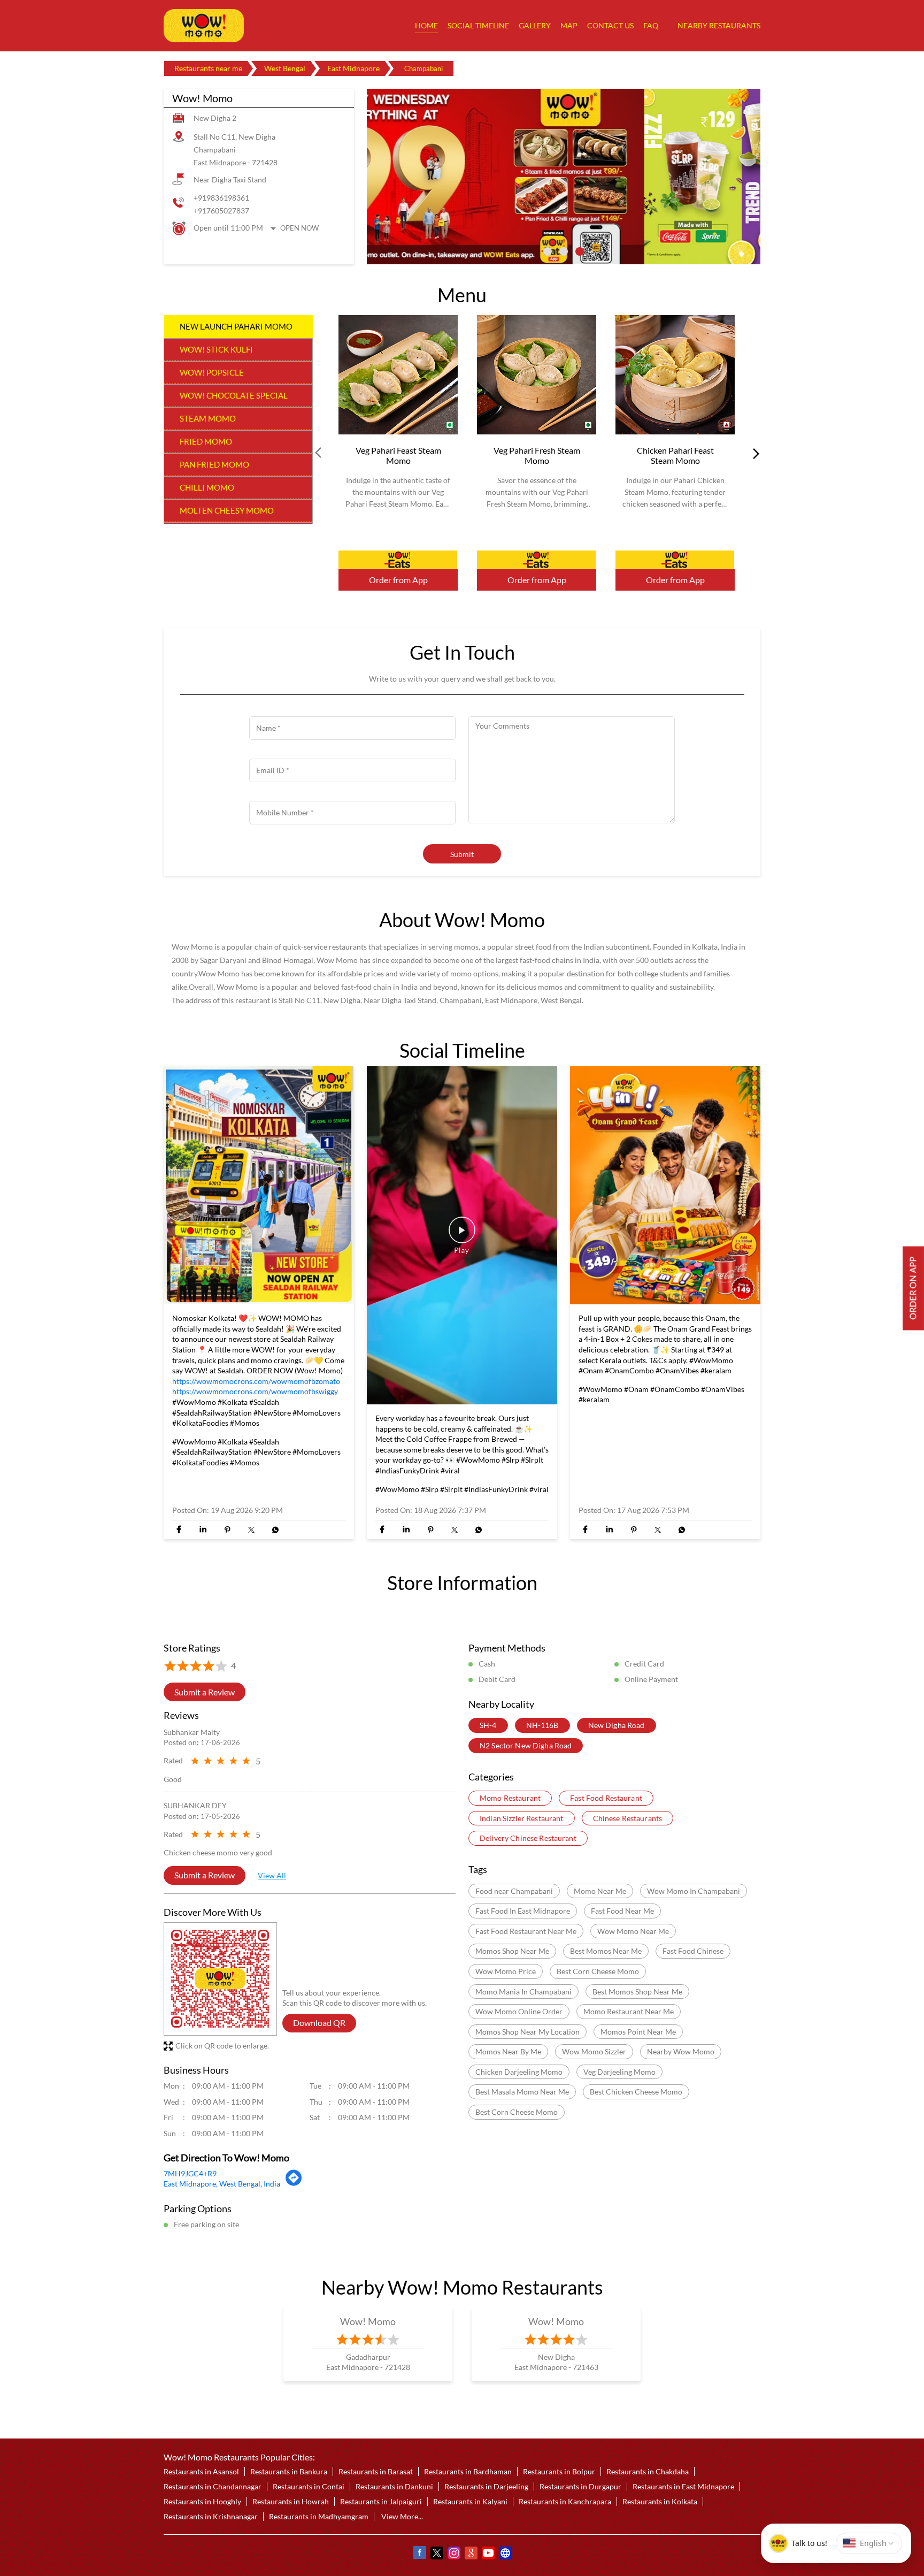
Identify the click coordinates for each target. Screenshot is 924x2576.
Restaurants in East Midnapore (683, 2486)
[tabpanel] (564, 177)
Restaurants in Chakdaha (648, 2471)
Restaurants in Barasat (376, 2471)
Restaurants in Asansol (201, 2471)
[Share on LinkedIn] (203, 1530)
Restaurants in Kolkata (660, 2501)
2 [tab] (564, 251)
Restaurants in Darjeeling (486, 2486)
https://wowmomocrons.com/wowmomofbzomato (256, 1381)
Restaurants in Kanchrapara (565, 2501)
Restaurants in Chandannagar (213, 2486)
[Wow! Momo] (204, 26)
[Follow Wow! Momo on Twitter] (436, 2554)
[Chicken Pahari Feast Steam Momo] (675, 375)
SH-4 (488, 1726)
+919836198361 (221, 198)
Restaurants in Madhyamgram (319, 2516)
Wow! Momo (368, 2321)
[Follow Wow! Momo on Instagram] (453, 2554)
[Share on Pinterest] (227, 1530)
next (754, 453)
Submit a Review (205, 1692)
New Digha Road (617, 1726)
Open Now (299, 228)
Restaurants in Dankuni (394, 2486)
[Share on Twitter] (251, 1530)
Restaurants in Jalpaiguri (381, 2501)
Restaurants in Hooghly (202, 2501)
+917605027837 (221, 211)
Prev (319, 453)
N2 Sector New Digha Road (526, 1745)
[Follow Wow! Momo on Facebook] (419, 2554)
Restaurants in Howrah (291, 2501)
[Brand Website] (505, 2554)
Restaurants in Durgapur (580, 2486)
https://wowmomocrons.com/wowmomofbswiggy (255, 1391)
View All (272, 1876)
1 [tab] (548, 251)
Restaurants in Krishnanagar (211, 2516)
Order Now (398, 560)
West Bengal (285, 68)
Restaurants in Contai (309, 2486)
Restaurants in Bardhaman (468, 2471)
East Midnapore (353, 68)
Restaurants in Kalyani (470, 2501)
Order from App (398, 580)
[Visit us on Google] (471, 2554)
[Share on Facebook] (179, 1530)
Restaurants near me (208, 68)
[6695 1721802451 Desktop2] (913, 1288)
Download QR (319, 2023)
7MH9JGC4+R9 (190, 2173)
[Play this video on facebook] (462, 1235)
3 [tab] (580, 251)
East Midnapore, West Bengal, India (222, 2184)
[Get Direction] (294, 2183)
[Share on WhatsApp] (275, 1530)
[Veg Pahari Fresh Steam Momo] (537, 375)
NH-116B (542, 1726)
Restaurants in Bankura (289, 2471)
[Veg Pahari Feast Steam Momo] (398, 375)
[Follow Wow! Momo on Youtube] (488, 2554)
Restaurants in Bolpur (559, 2471)
